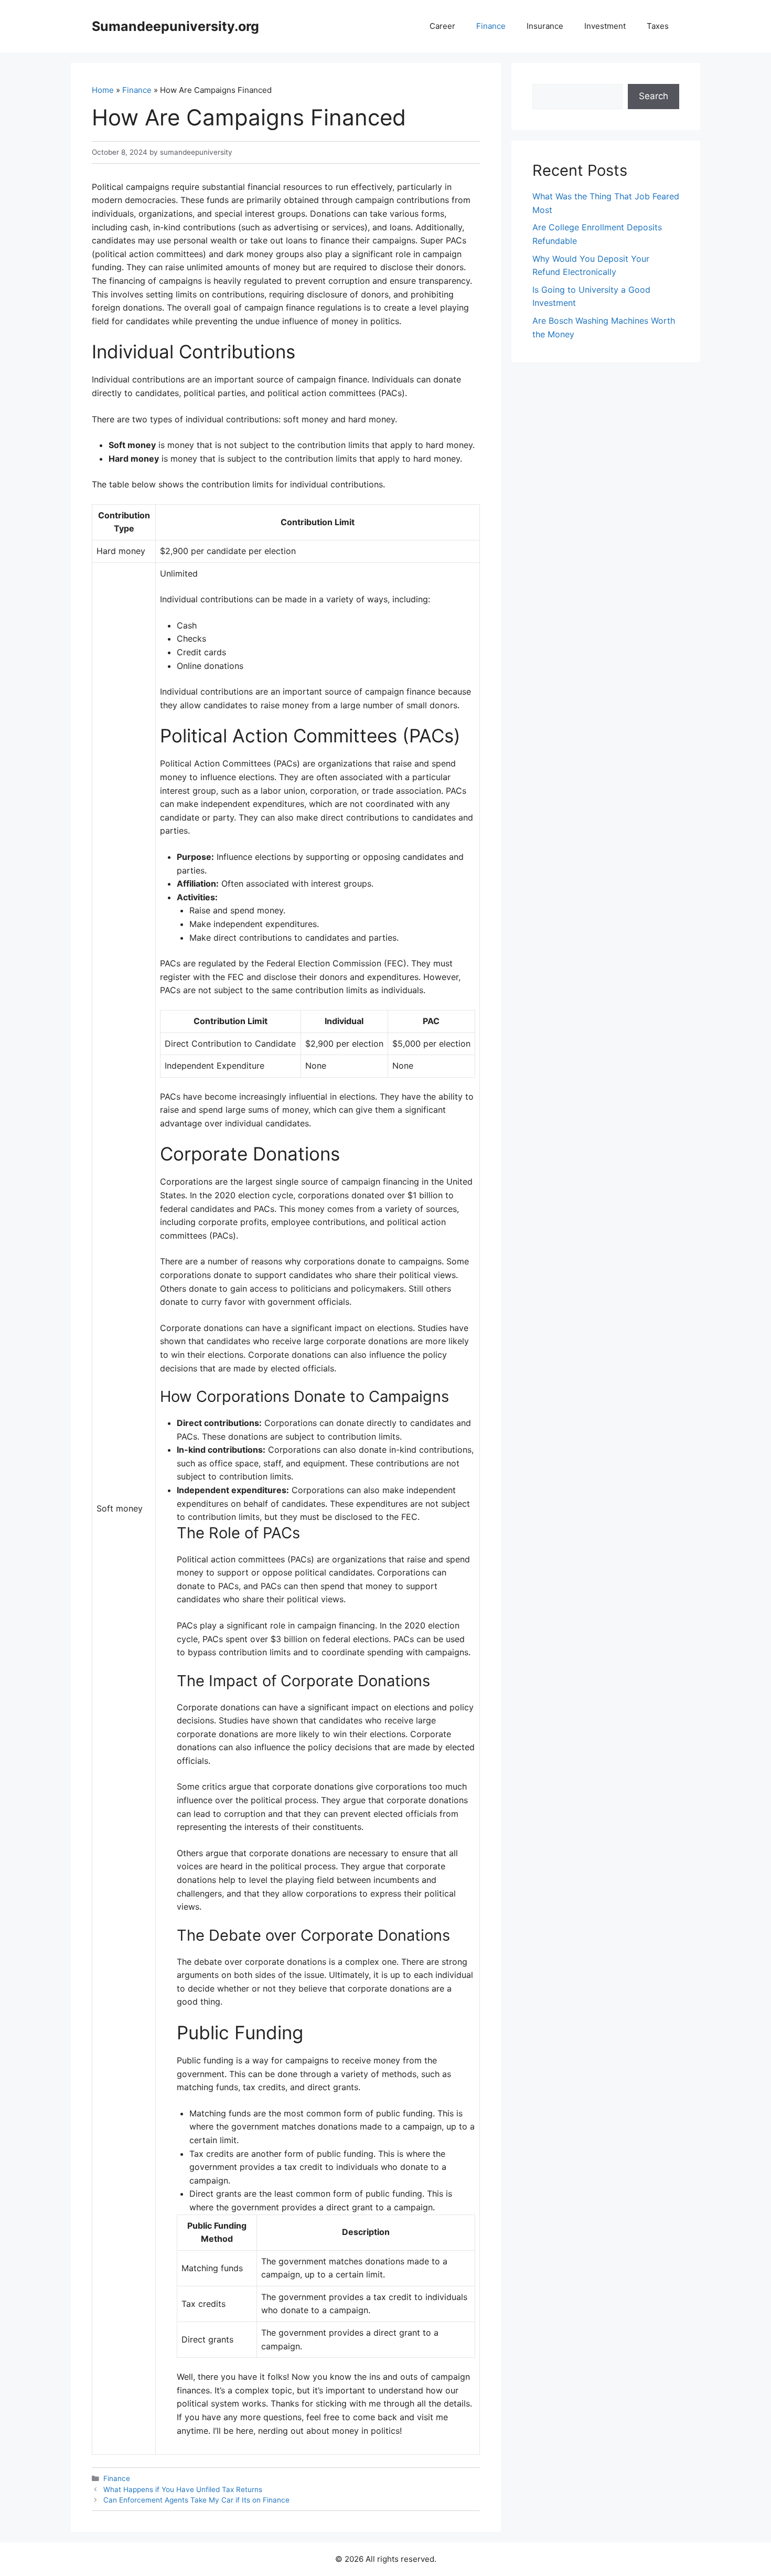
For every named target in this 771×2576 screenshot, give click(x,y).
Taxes (658, 26)
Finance (491, 26)
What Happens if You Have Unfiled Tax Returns (183, 2489)
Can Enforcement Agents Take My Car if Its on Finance (196, 2500)
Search (654, 96)
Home (103, 90)
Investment (605, 26)
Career (442, 26)
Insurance (545, 26)
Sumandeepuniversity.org (175, 26)
